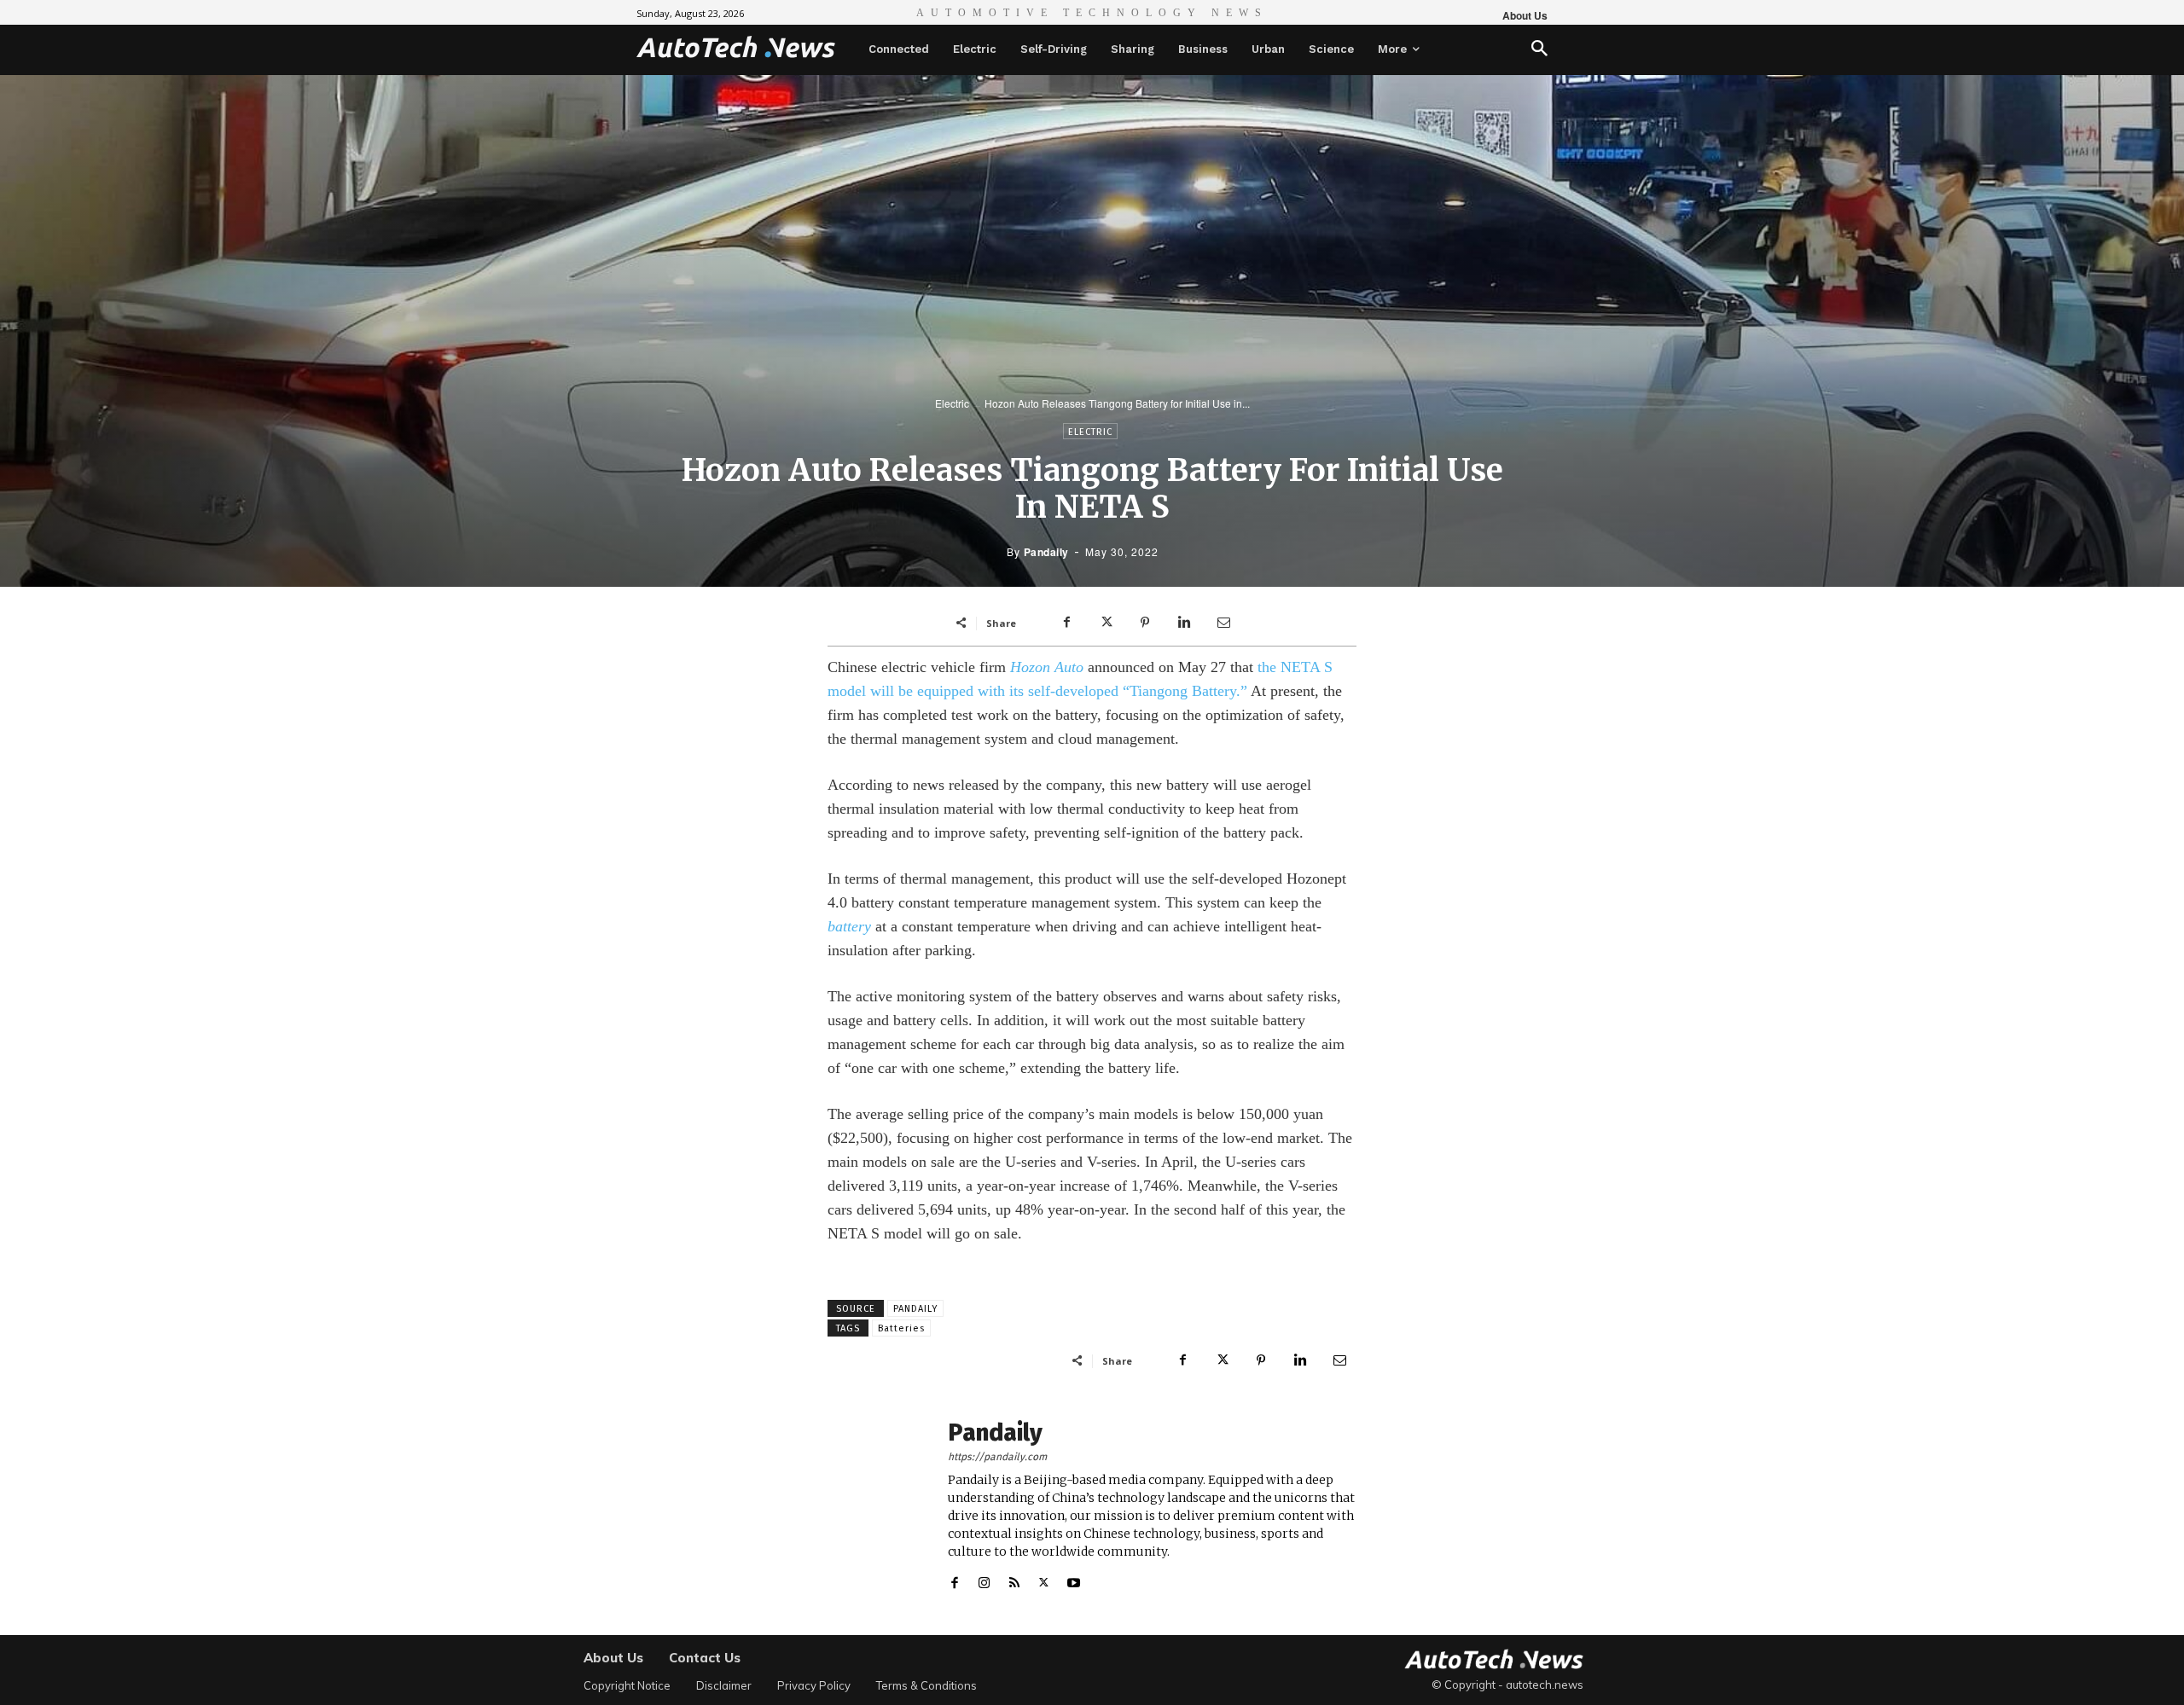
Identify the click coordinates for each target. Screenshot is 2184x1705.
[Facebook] (1066, 623)
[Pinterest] (1145, 623)
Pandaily (1046, 552)
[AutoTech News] (736, 47)
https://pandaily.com (997, 1457)
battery (849, 926)
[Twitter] (1106, 623)
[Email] (1223, 623)
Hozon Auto (1047, 667)
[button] (1539, 50)
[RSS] (1014, 1579)
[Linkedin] (1184, 623)
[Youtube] (1074, 1579)
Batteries (901, 1328)
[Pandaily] (879, 1506)
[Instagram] (984, 1579)
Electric (952, 403)
